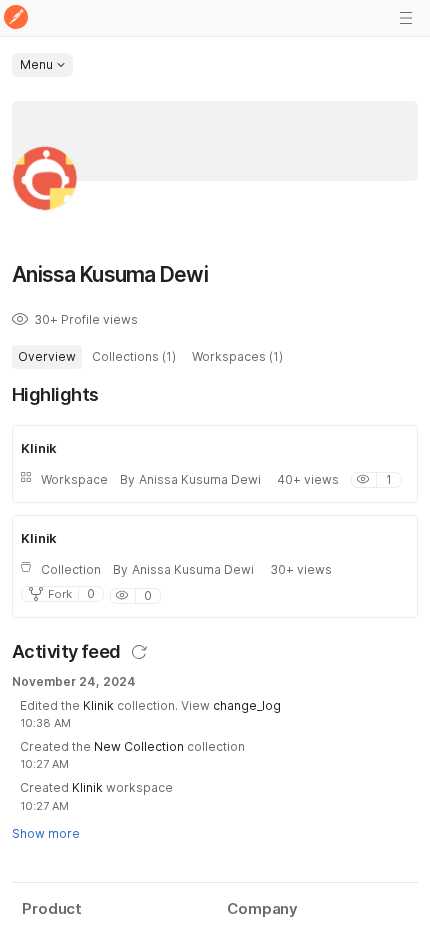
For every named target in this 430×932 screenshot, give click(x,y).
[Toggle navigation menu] (406, 18)
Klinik (98, 705)
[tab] (47, 357)
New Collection (139, 746)
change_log (247, 705)
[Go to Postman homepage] (16, 18)
